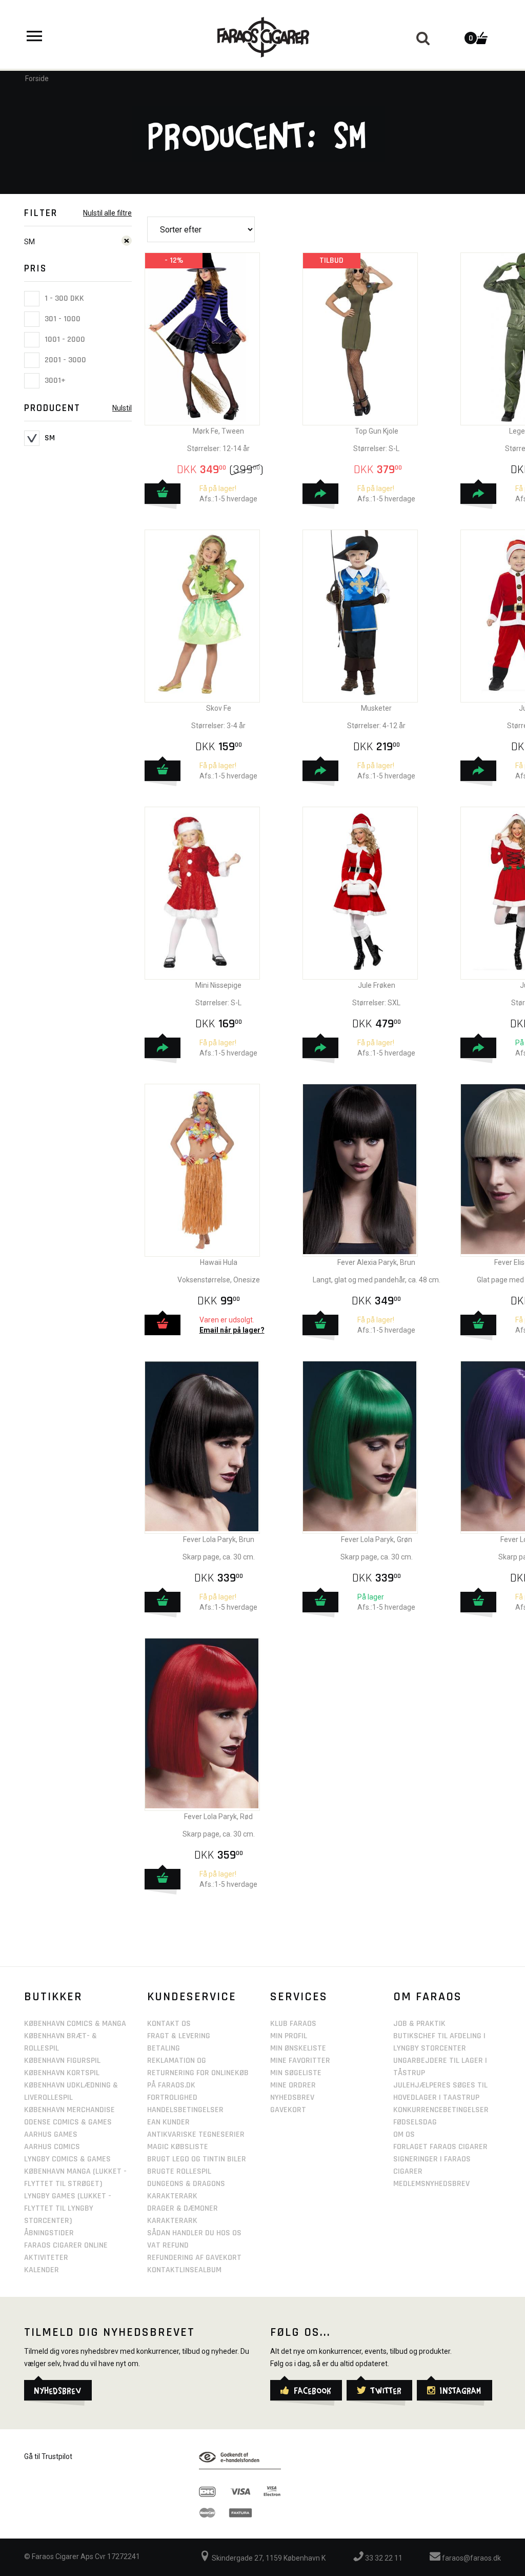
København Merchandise (69, 2110)
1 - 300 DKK (63, 298)
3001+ (54, 380)
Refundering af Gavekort (194, 2258)
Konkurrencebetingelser (441, 2110)
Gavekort (288, 2110)
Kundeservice (192, 1997)
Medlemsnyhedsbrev (431, 2184)
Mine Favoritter (300, 2061)
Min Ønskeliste (298, 2048)
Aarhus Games (51, 2134)
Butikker (53, 1997)
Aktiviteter (46, 2258)
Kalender (42, 2270)
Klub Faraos (293, 2024)
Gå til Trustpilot (48, 2456)
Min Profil (289, 2036)
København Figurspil (62, 2061)
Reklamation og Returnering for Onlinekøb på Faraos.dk (198, 2073)
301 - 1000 (62, 319)
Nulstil (122, 408)
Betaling (164, 2048)
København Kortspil (62, 2073)
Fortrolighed (172, 2097)
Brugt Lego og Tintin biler (197, 2159)
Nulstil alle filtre (107, 213)
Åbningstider (49, 2233)
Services (299, 1997)
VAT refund (168, 2245)
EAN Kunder (168, 2122)
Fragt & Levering (179, 2036)
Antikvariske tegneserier (196, 2134)
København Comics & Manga (75, 2024)
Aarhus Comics (52, 2147)
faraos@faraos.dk (471, 2558)
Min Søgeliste (296, 2073)
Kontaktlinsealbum (184, 2270)
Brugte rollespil (179, 2171)
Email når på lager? (232, 1330)
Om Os (404, 2134)
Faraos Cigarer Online (66, 2245)
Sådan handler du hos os (194, 2233)
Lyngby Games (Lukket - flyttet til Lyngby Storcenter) (68, 2208)
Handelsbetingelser (185, 2110)
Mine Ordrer (293, 2085)
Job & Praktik (419, 2024)
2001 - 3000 (64, 360)
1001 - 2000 (64, 339)
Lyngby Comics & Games (67, 2159)
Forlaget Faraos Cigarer (440, 2147)
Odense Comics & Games (68, 2122)
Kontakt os (169, 2024)
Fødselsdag (415, 2122)
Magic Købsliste (178, 2147)
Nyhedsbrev (292, 2097)
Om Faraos (428, 1997)
